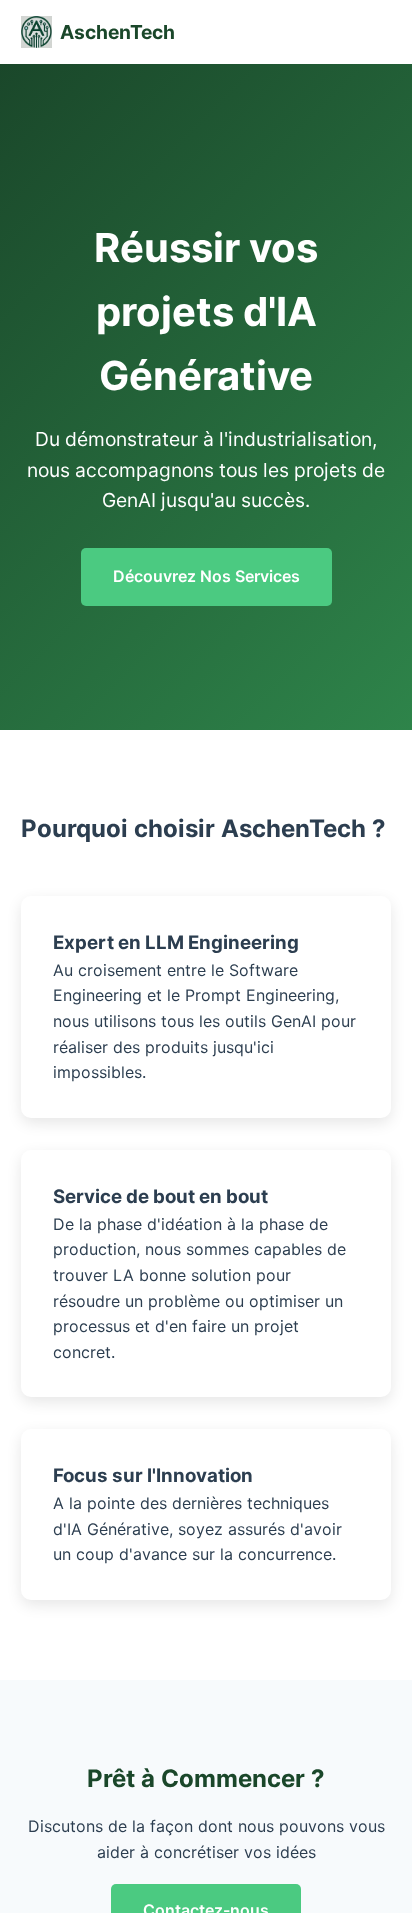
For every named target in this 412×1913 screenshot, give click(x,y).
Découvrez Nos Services (206, 576)
